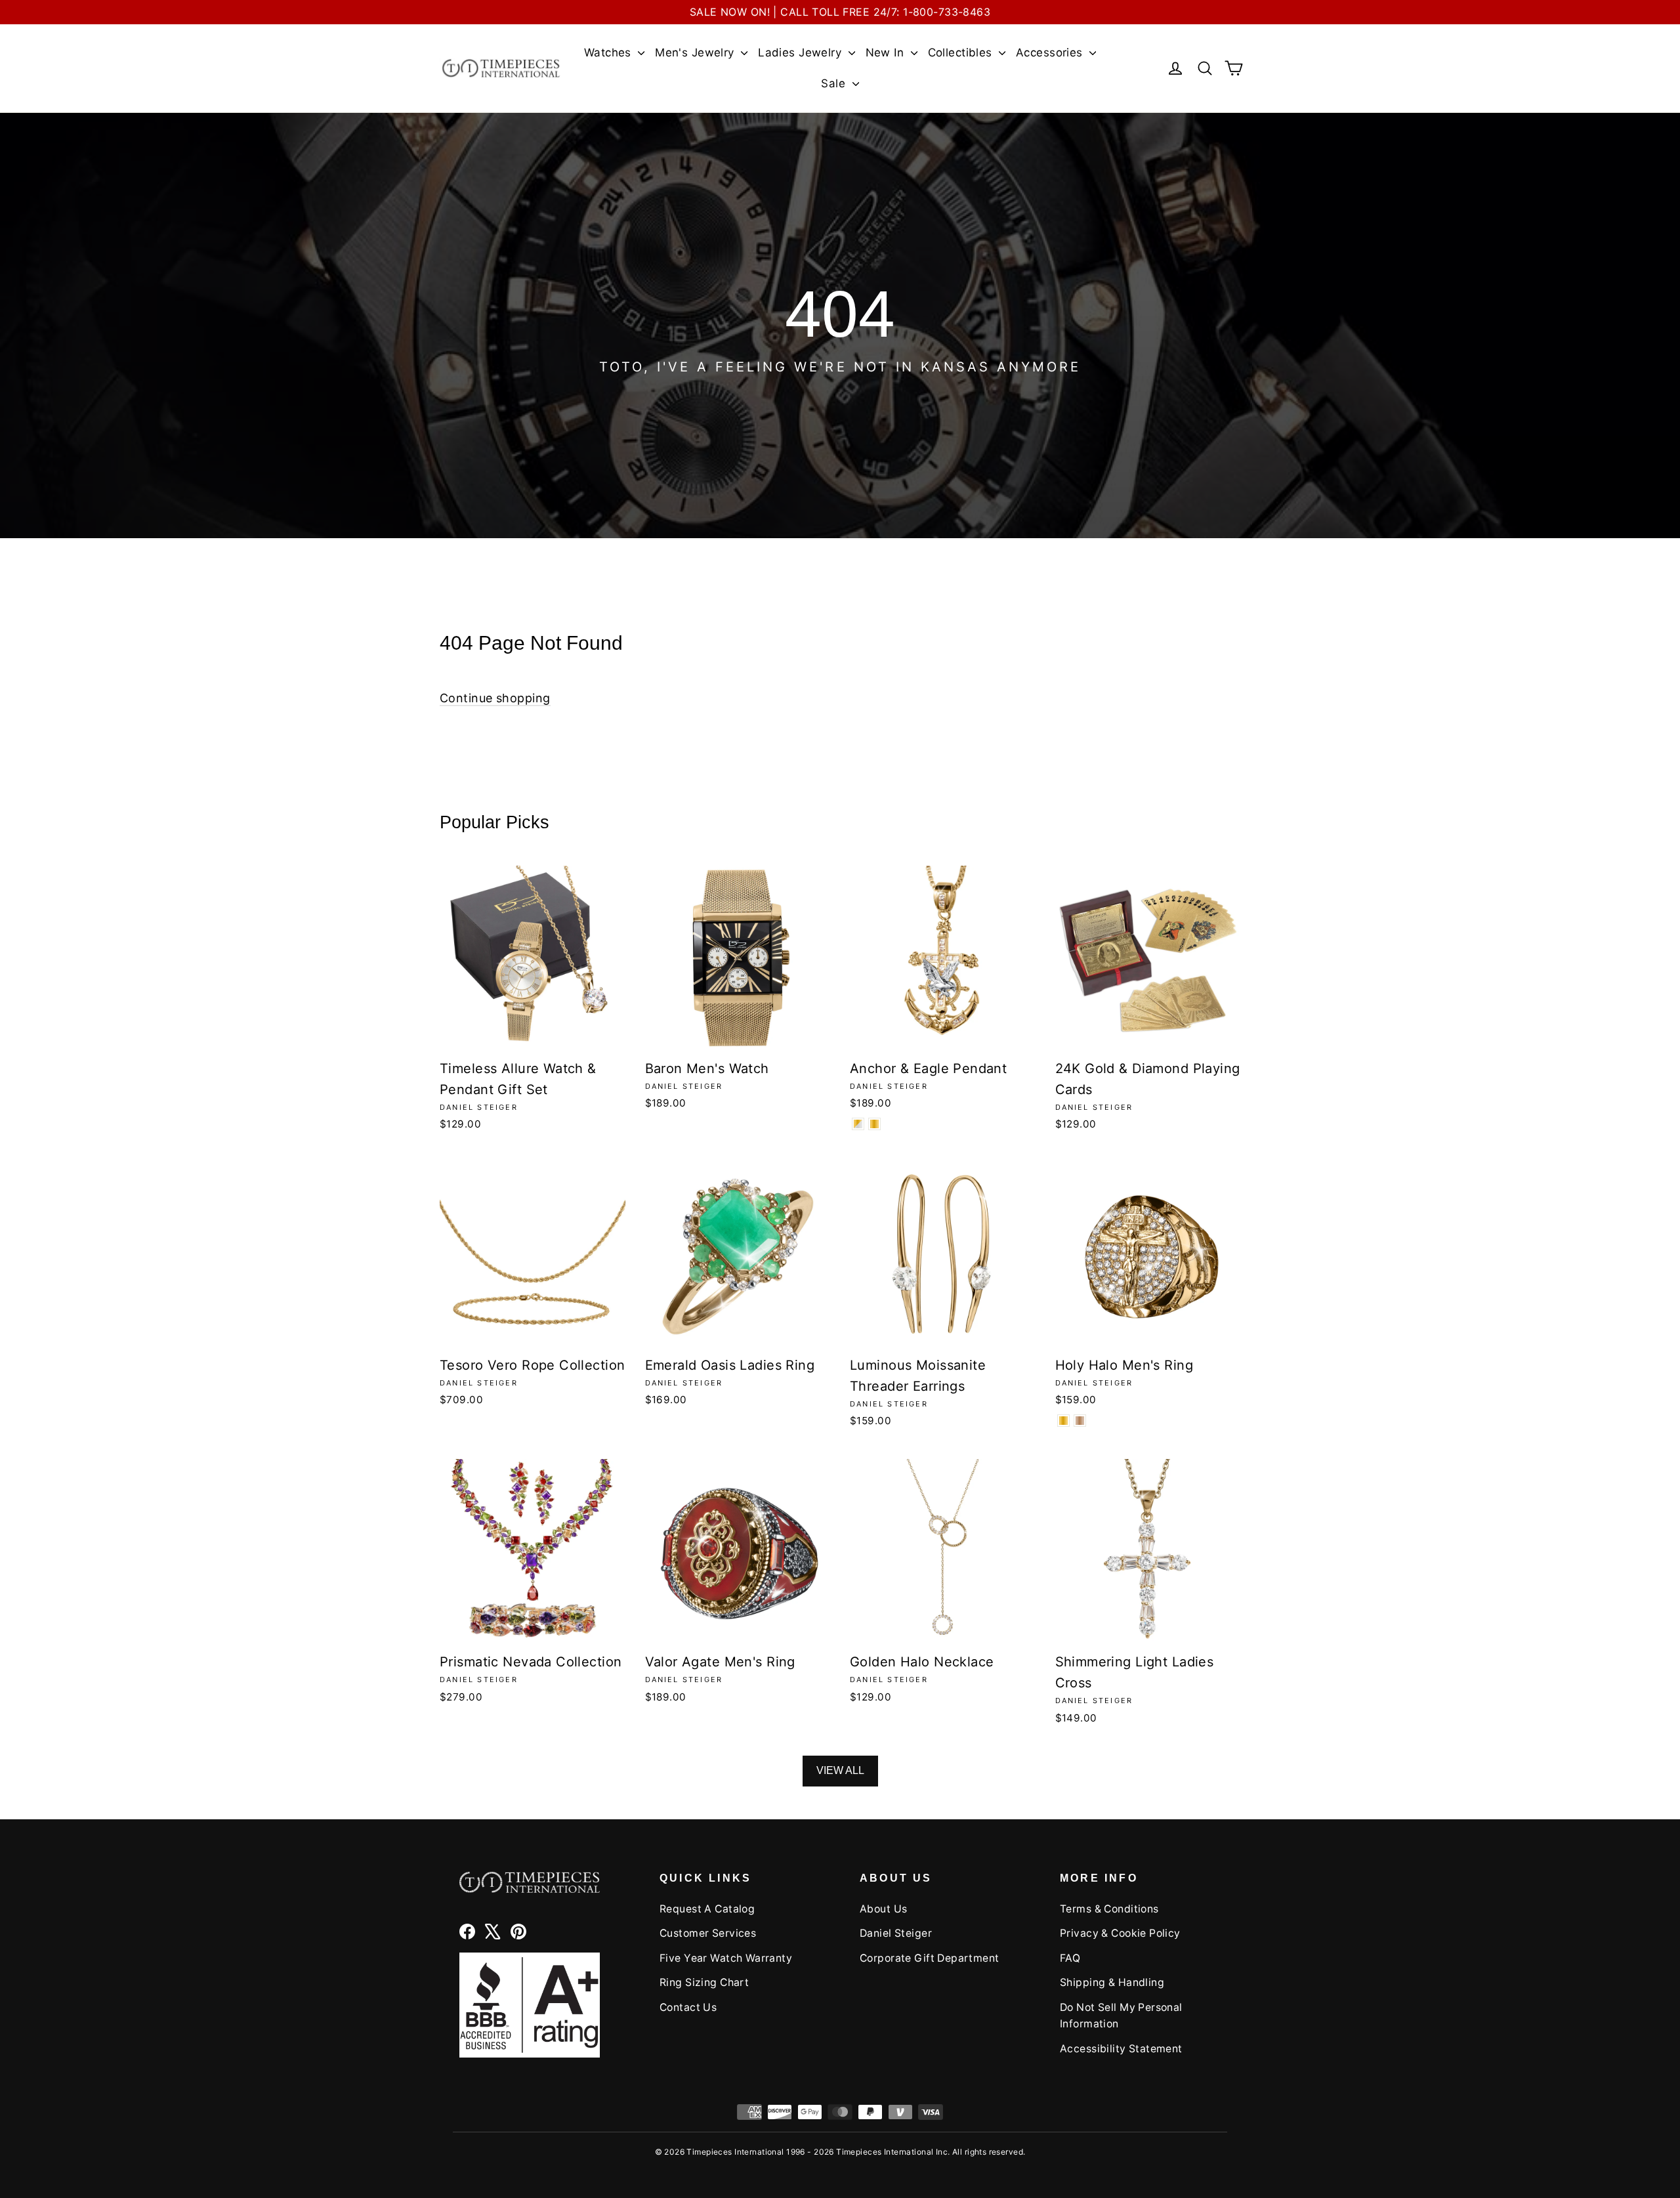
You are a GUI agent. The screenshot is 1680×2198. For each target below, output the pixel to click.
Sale (835, 83)
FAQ (1070, 1958)
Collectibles (962, 53)
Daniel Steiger (896, 1933)
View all (840, 1770)
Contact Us (688, 2007)
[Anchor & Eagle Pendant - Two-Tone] (858, 1124)
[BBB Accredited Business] (530, 2005)
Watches (609, 53)
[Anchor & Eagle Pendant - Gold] (874, 1124)
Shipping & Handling (1112, 1982)
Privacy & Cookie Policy (1120, 1933)
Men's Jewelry (696, 53)
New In (887, 53)
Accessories (1051, 53)
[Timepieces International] (501, 68)
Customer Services (708, 1933)
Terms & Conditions (1109, 1909)
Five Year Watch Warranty (726, 1958)
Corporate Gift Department (930, 1958)
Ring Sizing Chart (704, 1982)
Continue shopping (495, 698)
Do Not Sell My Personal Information (1121, 2016)
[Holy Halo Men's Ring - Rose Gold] (1080, 1421)
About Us (883, 1909)
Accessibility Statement (1121, 2049)
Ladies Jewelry (801, 53)
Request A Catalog (707, 1909)
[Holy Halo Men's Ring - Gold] (1063, 1421)
